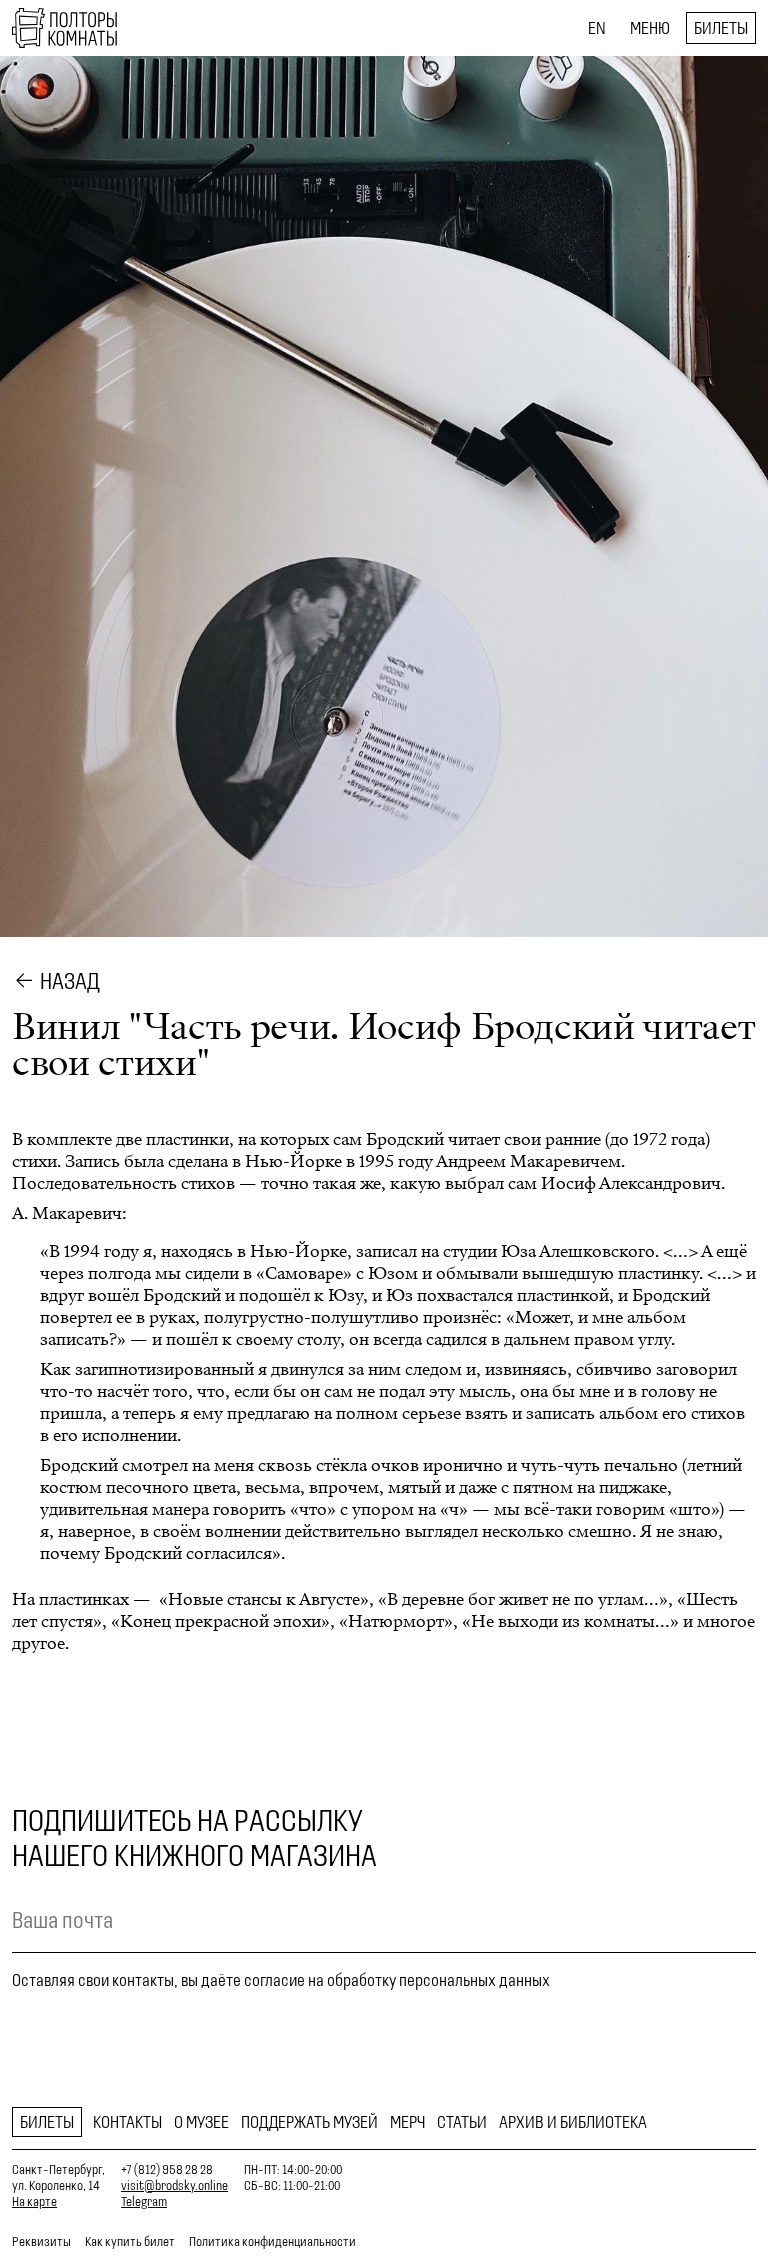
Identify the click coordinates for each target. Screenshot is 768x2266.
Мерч (407, 2122)
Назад (70, 981)
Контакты (127, 2122)
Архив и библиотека (573, 2122)
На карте (34, 2201)
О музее (201, 2122)
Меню (650, 28)
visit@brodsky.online (174, 2185)
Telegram (144, 2201)
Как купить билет (130, 2241)
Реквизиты (41, 2241)
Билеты (721, 28)
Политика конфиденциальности (272, 2241)
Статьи (462, 2122)
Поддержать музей (309, 2122)
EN (597, 28)
